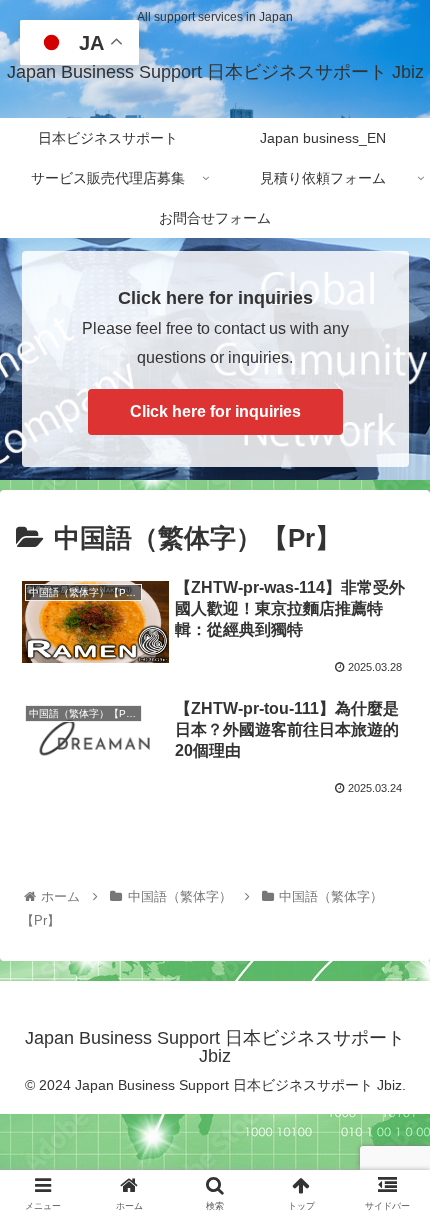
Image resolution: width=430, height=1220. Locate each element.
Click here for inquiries (215, 411)
